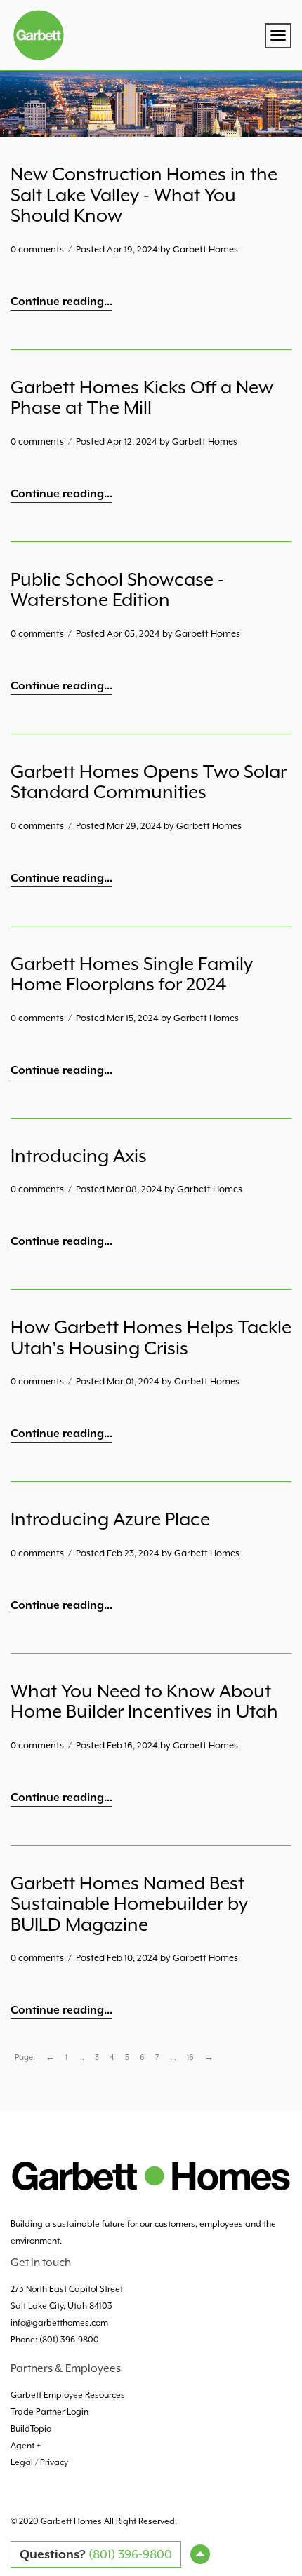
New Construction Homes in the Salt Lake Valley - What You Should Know (144, 195)
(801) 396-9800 (69, 2340)
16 (190, 2057)
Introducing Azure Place (110, 1519)
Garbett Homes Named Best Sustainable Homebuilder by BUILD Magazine (129, 1904)
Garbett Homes (71, 2521)
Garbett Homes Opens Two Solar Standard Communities (149, 782)
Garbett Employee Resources (68, 2395)
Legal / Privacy (39, 2462)
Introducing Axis (79, 1156)
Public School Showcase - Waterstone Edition (117, 590)
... (81, 2057)
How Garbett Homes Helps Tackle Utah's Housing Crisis (151, 1337)
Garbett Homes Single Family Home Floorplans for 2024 (132, 974)
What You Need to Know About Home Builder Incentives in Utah (144, 1701)
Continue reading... (61, 302)
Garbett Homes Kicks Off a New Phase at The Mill (142, 398)
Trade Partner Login (50, 2412)
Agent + (27, 2446)
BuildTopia (31, 2429)
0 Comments (37, 249)
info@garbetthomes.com (59, 2323)
